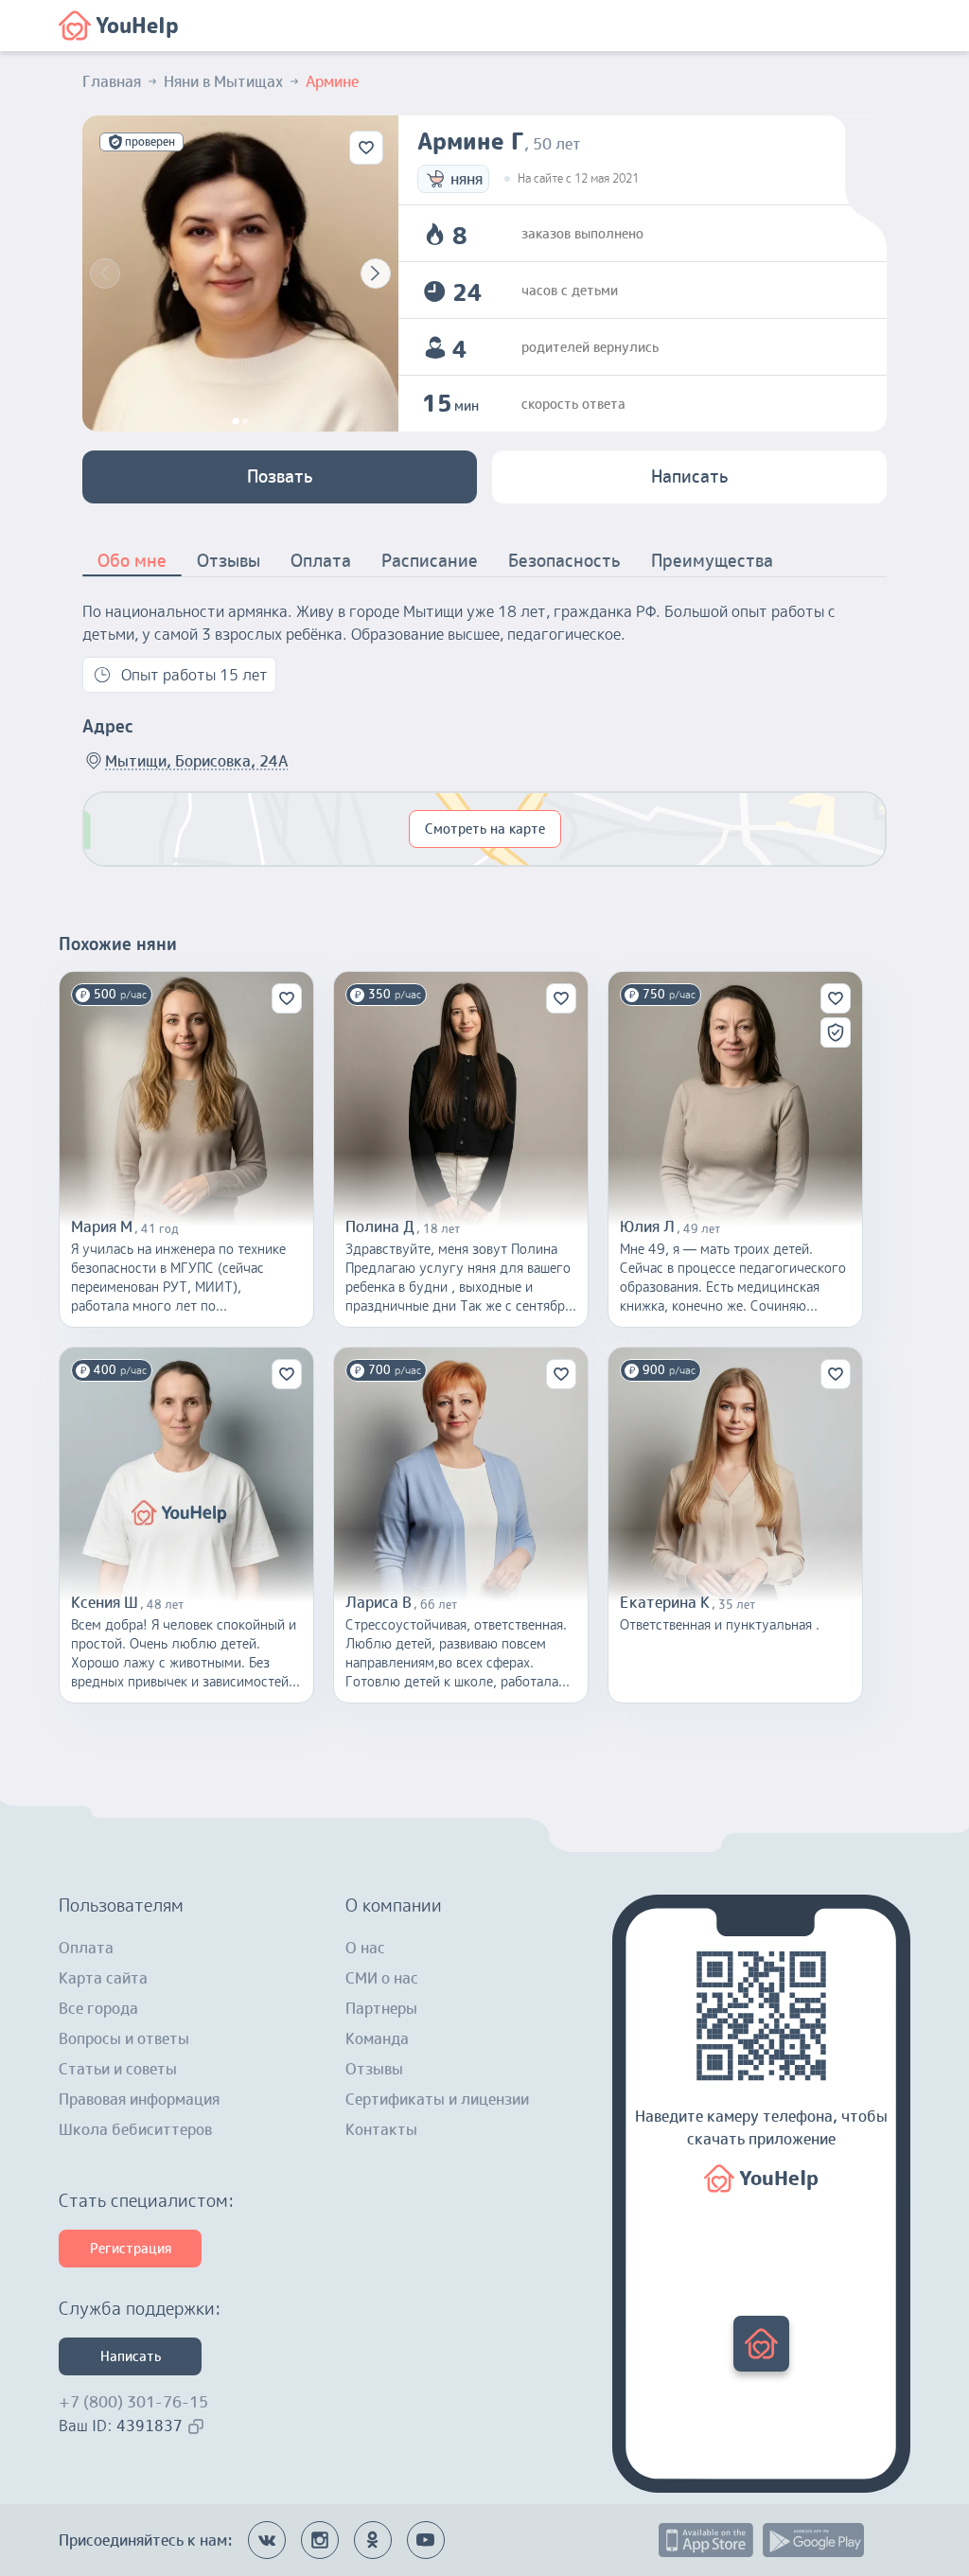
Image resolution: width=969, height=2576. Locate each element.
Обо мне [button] (132, 561)
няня (467, 179)
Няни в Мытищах (223, 81)
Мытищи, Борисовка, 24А (196, 761)
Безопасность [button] (564, 561)
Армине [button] (332, 81)
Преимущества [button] (712, 561)
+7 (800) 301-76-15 (133, 2402)
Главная (112, 81)
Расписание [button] (430, 561)
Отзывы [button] (229, 561)
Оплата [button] (321, 561)
